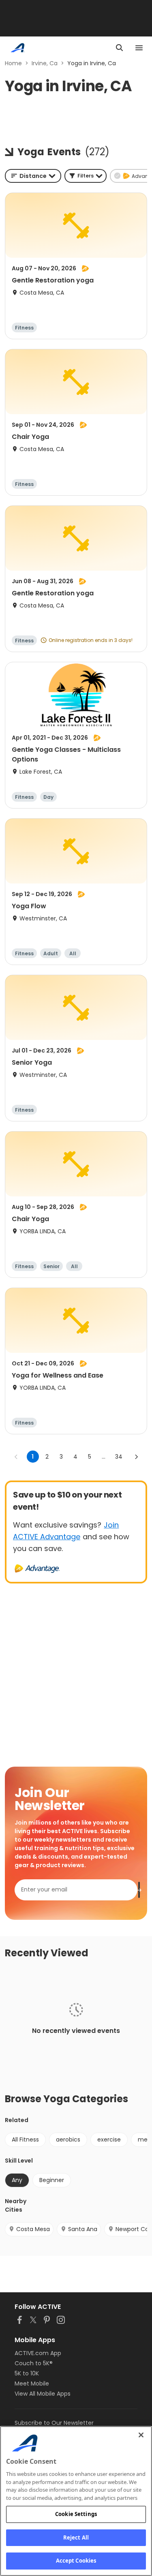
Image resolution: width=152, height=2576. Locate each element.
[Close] (141, 2435)
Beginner (52, 2180)
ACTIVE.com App (38, 2353)
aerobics (68, 2140)
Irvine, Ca (45, 63)
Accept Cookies (76, 2561)
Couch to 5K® (34, 2363)
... (104, 1457)
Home (13, 63)
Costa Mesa (33, 2229)
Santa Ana (83, 2229)
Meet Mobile (32, 2383)
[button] (86, 176)
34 (119, 1457)
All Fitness (25, 2140)
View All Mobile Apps (43, 2394)
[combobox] (33, 176)
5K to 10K (27, 2373)
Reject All (76, 2537)
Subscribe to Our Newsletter (54, 2423)
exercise (109, 2140)
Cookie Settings (76, 2514)
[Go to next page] (136, 1457)
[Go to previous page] (16, 1457)
